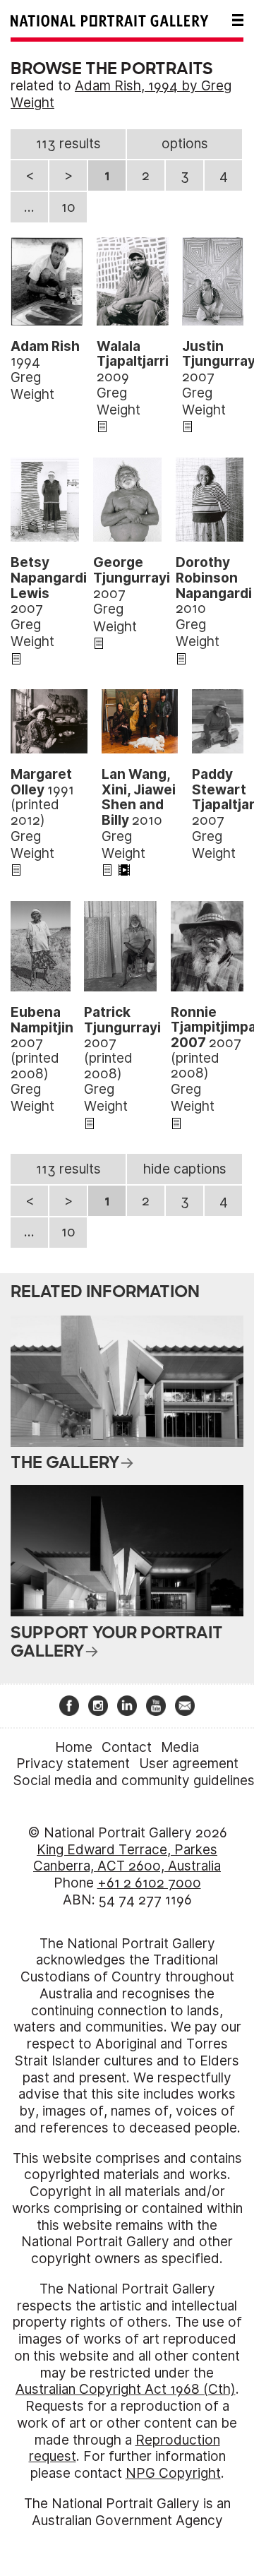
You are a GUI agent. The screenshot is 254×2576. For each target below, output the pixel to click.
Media (180, 1747)
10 (68, 207)
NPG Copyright (173, 2473)
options (185, 144)
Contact (127, 1747)
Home (74, 1747)
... (29, 207)
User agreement (189, 1764)
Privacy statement (73, 1764)
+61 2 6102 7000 (149, 1883)
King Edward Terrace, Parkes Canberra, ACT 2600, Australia (127, 1858)
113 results (68, 144)
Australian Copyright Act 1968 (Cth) (126, 2389)
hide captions (185, 1169)
